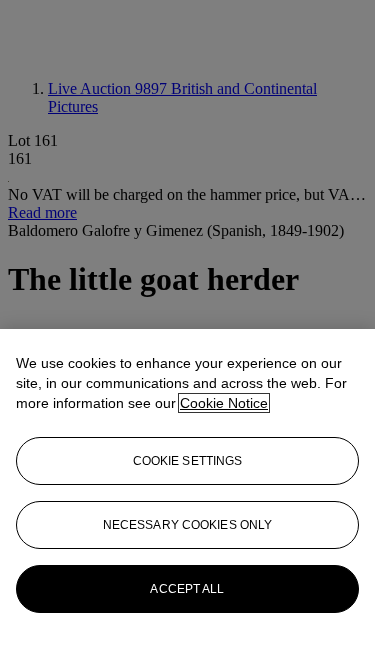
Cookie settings (188, 461)
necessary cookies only (188, 525)
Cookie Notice (224, 403)
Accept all (187, 589)
